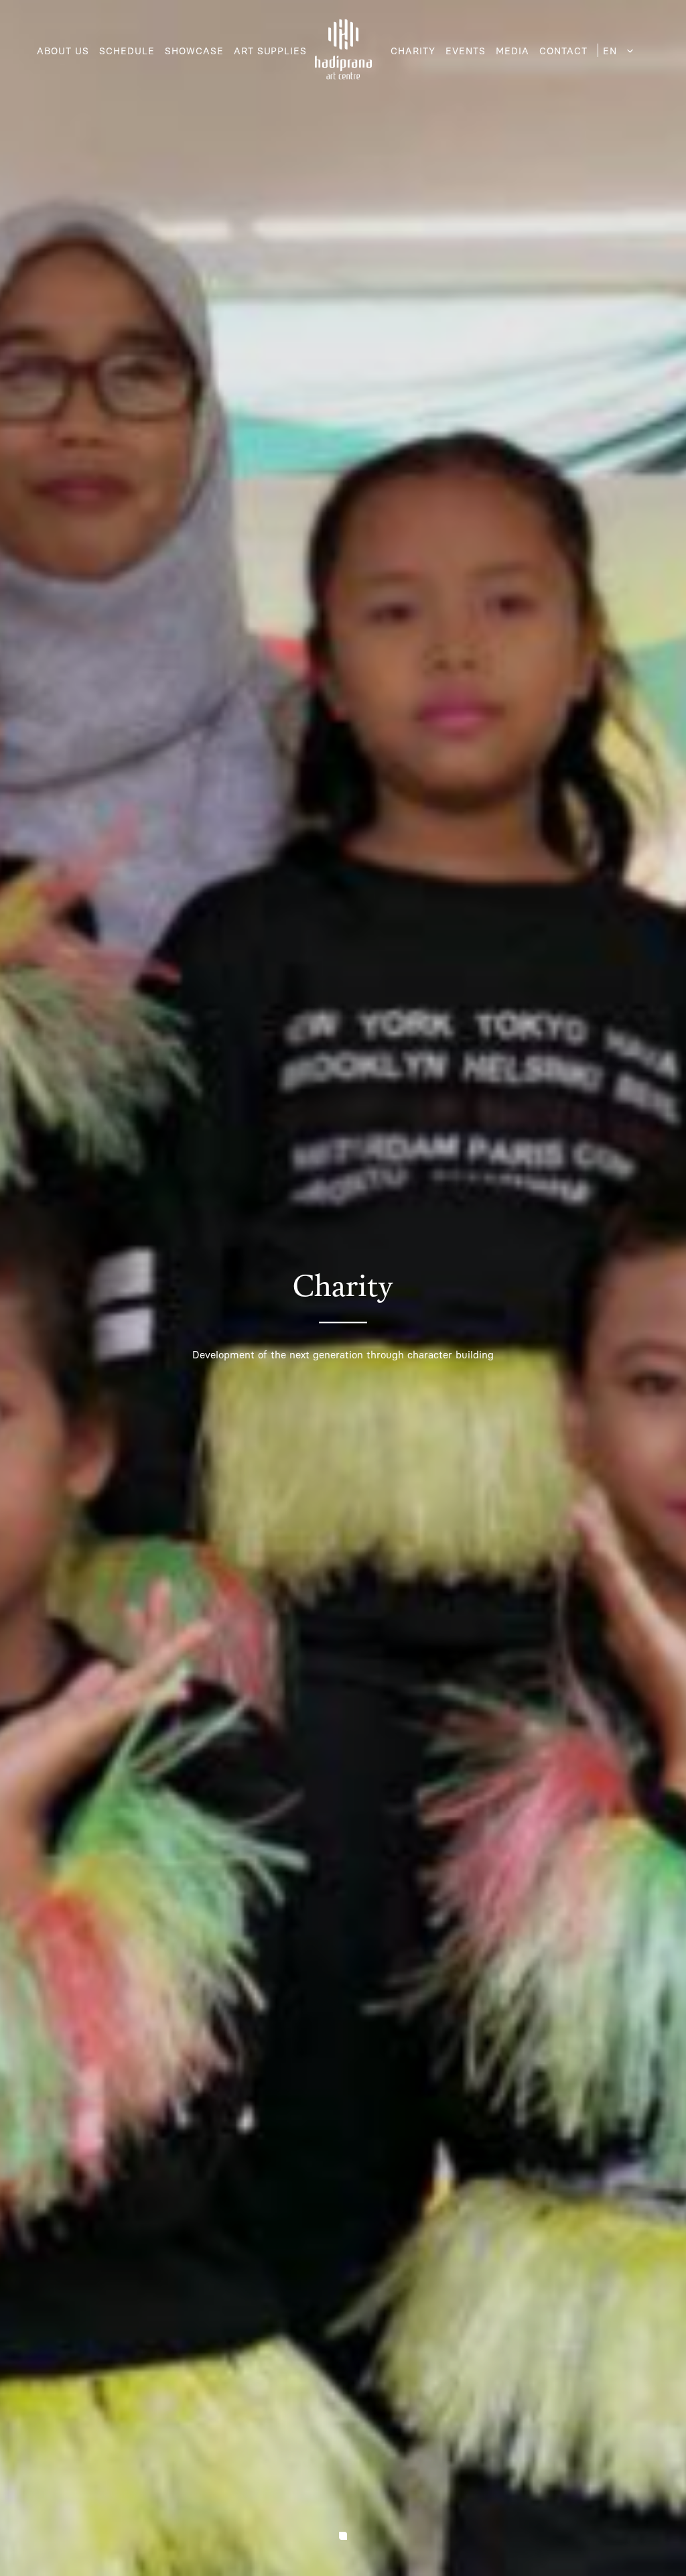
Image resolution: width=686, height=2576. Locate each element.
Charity (413, 51)
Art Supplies (271, 51)
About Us (63, 51)
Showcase (194, 51)
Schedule (127, 51)
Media (512, 51)
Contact (563, 51)
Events (466, 51)
